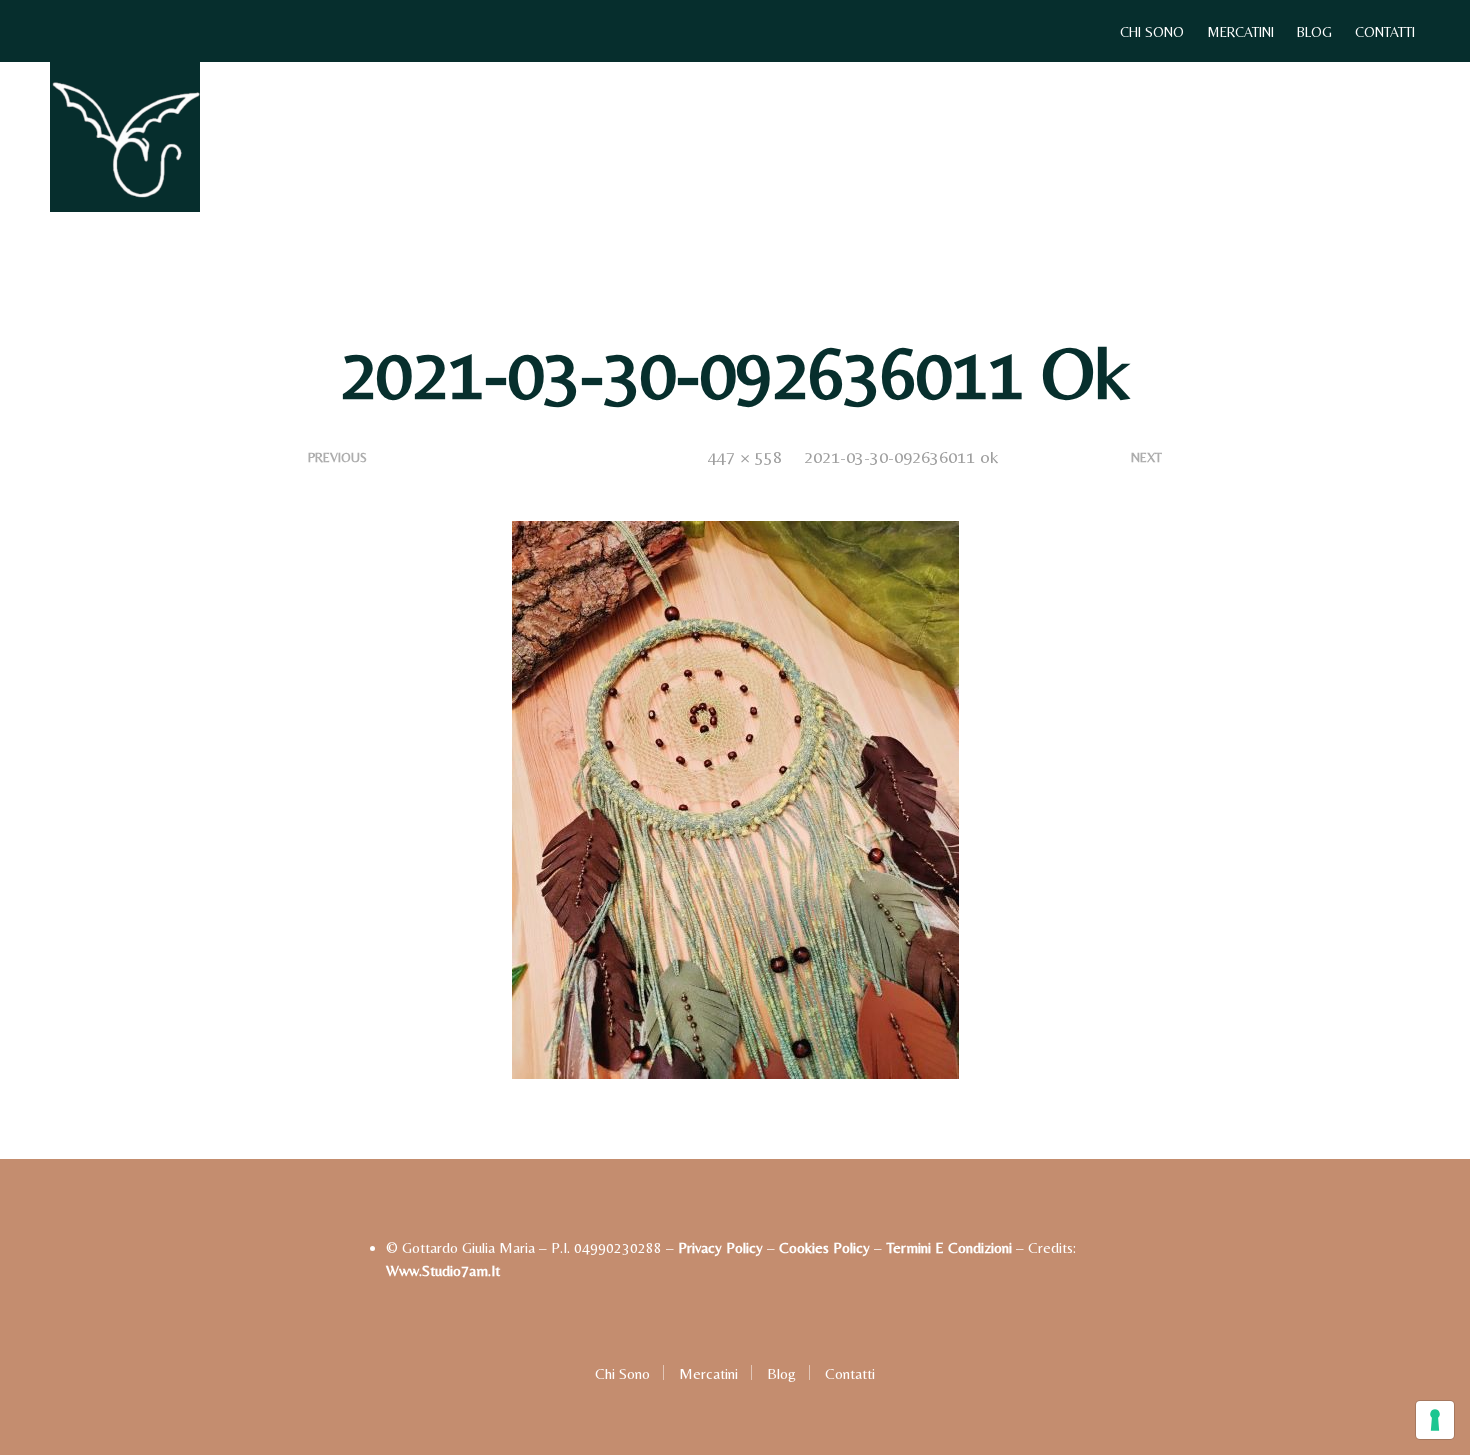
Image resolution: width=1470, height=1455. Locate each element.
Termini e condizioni (949, 1247)
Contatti (1385, 32)
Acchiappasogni (561, 138)
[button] (1366, 137)
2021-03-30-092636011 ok (901, 456)
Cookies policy (824, 1247)
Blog (1314, 32)
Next (1146, 457)
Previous (337, 457)
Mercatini (1240, 32)
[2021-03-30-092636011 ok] (735, 798)
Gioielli (687, 138)
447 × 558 (745, 456)
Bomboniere (788, 138)
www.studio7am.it (443, 1270)
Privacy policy (720, 1247)
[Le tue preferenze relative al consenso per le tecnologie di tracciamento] (1435, 1420)
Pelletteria (902, 138)
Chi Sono (1152, 32)
